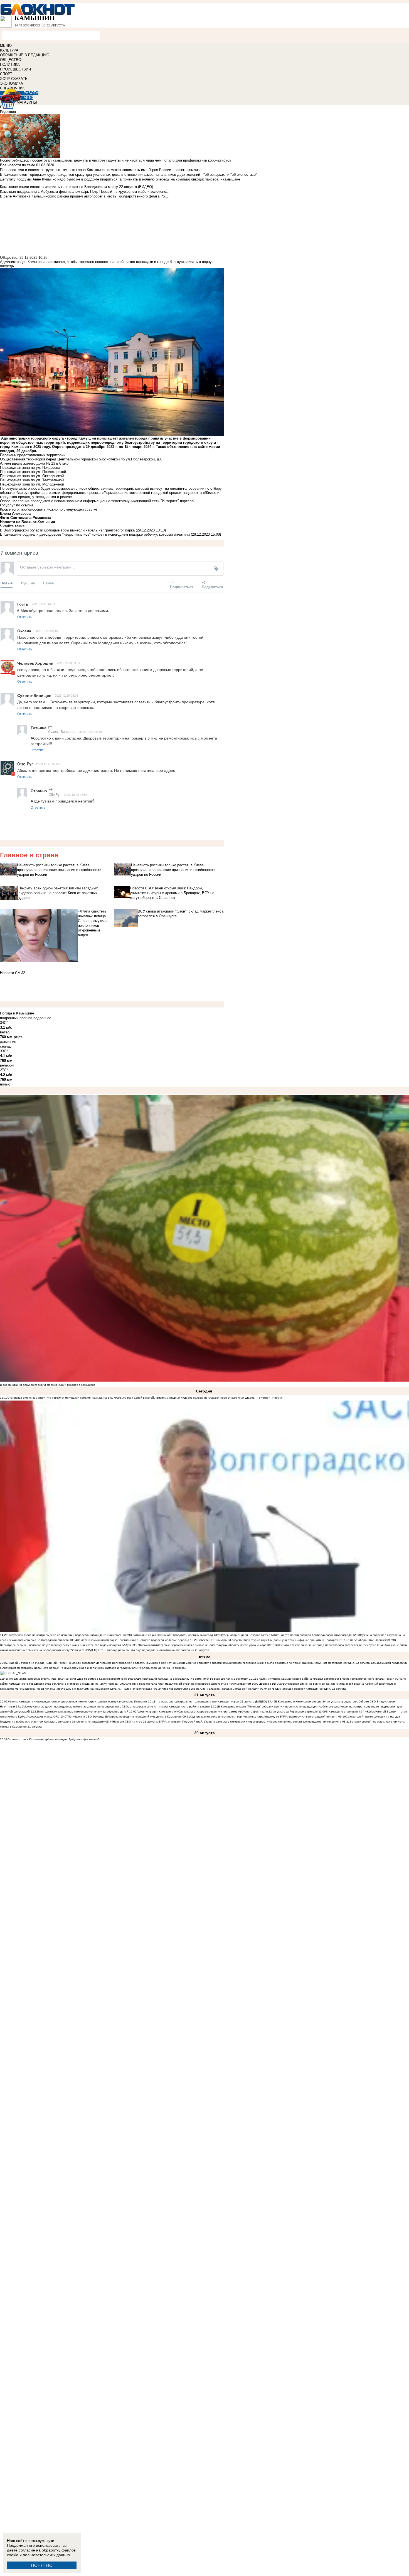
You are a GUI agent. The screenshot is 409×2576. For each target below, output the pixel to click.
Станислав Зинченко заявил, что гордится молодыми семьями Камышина (57, 1398)
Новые (7, 583)
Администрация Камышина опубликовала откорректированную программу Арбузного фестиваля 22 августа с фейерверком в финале (227, 1712)
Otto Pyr (55, 794)
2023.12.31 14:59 (43, 604)
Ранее (48, 583)
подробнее (42, 1018)
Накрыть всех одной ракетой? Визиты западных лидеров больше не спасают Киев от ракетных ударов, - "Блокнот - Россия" (199, 1398)
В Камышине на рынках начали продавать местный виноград (171, 1635)
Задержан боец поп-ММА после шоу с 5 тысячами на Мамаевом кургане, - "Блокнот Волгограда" (88, 1689)
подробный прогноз (16, 1018)
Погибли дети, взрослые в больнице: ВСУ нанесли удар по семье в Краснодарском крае (67, 1679)
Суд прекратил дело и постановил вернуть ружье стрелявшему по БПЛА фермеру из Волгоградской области (264, 1717)
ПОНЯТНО (42, 2565)
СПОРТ (6, 74)
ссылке (27, 505)
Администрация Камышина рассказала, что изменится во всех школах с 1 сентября (192, 1679)
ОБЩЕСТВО (11, 60)
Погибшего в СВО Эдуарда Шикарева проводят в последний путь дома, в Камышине (125, 1717)
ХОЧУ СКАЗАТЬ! (14, 79)
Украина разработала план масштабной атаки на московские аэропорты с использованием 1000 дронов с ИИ (202, 1684)
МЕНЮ (6, 46)
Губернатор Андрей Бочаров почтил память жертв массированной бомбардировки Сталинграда (286, 1635)
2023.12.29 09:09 (68, 663)
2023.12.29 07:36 (48, 764)
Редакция (8, 112)
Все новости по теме (18, 165)
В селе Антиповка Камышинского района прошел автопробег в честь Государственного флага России (325, 1679)
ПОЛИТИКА (10, 64)
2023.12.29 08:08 (66, 695)
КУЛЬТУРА (9, 50)
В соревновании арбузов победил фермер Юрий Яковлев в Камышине (48, 1385)
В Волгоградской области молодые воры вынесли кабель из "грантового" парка (67, 530)
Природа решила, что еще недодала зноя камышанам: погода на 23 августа (157, 1650)
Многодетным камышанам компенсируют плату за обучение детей (83, 1712)
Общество (9, 258)
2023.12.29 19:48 (90, 731)
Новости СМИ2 (13, 973)
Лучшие (28, 583)
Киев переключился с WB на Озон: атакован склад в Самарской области (210, 1689)
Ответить (25, 617)
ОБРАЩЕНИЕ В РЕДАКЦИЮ (25, 55)
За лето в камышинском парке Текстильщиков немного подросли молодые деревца (133, 1640)
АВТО (28, 98)
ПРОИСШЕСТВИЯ (15, 69)
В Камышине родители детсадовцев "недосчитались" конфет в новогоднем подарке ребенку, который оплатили (95, 534)
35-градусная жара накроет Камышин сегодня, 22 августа (307, 1689)
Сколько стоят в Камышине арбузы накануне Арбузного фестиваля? (54, 1739)
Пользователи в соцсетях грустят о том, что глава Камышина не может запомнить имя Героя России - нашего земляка (101, 170)
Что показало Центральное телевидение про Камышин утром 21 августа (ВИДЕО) (211, 1702)
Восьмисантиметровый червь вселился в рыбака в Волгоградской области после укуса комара (203, 1645)
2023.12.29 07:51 (76, 794)
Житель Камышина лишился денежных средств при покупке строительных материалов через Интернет (77, 1702)
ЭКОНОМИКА (12, 83)
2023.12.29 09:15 (46, 631)
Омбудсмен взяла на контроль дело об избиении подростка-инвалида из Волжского (65, 1635)
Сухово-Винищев (62, 731)
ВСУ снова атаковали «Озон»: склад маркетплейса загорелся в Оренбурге (326, 1645)
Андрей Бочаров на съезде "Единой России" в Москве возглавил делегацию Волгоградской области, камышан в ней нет (90, 1663)
